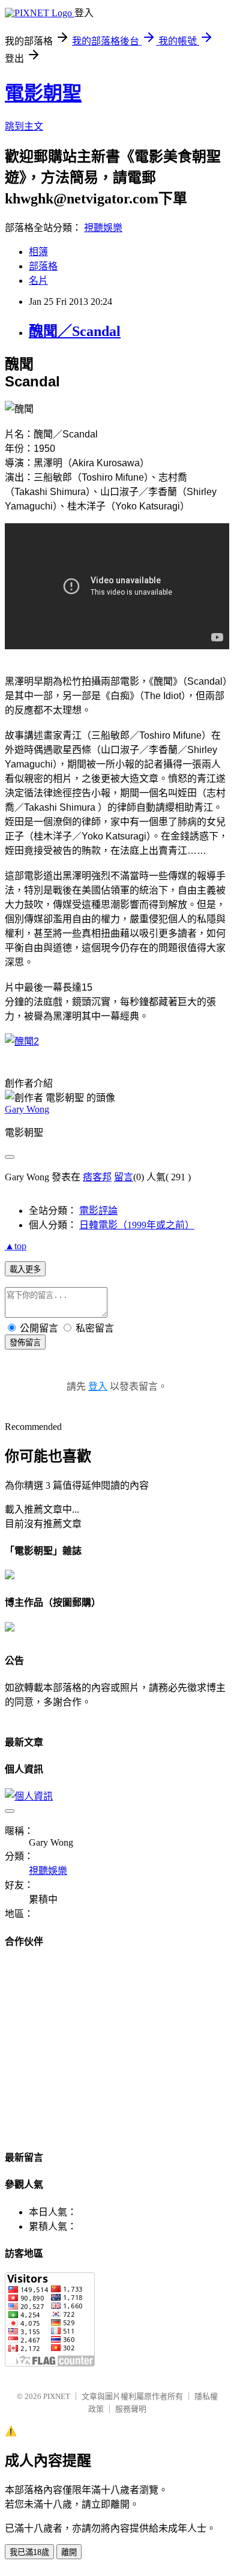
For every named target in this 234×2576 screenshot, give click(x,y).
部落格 (43, 266)
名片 (38, 281)
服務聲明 (131, 2409)
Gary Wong (27, 1109)
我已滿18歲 (29, 2552)
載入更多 (25, 1269)
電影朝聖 (43, 93)
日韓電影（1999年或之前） (137, 1225)
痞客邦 (97, 1177)
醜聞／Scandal (75, 331)
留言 (124, 1177)
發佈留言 (25, 1343)
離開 (69, 2552)
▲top (16, 1246)
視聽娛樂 (103, 228)
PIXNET (57, 2396)
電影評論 (98, 1211)
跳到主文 (24, 126)
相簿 (38, 252)
